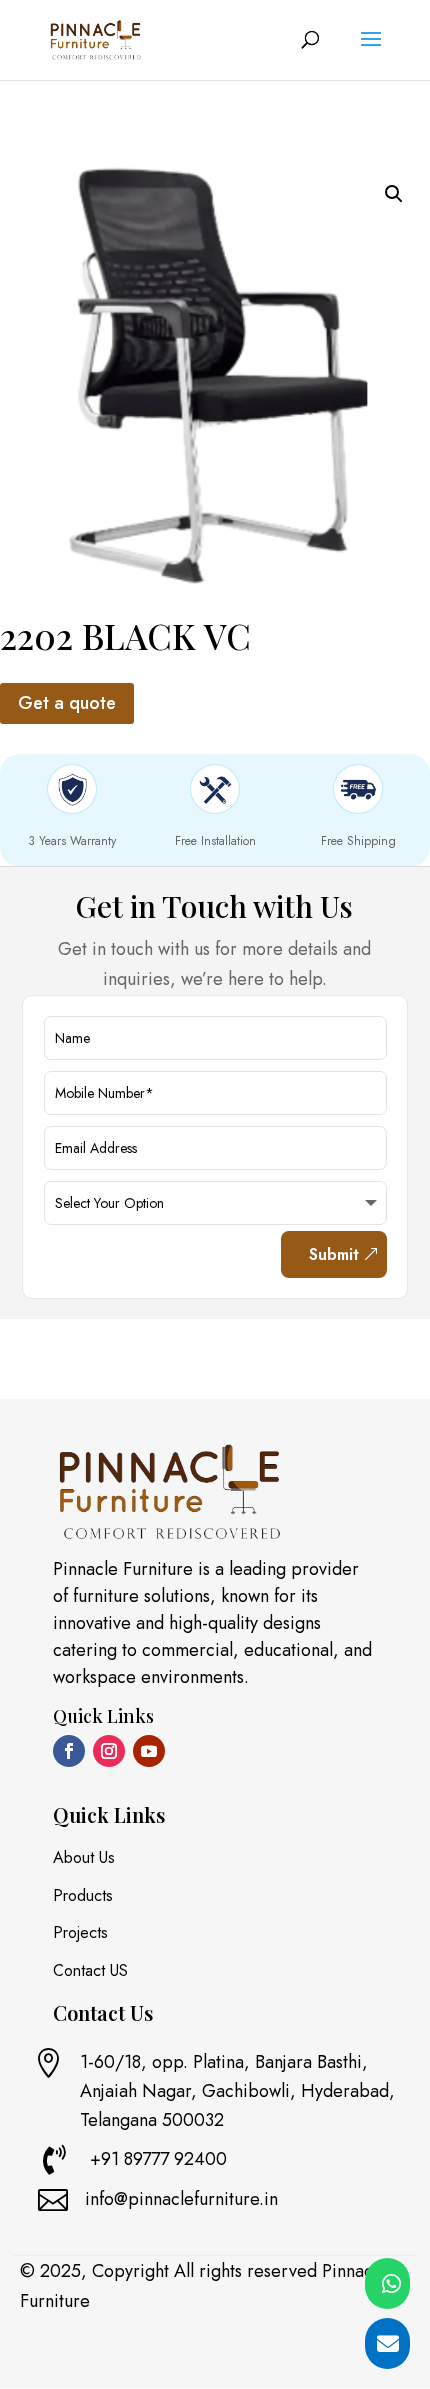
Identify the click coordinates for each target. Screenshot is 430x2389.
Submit (334, 1254)
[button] (394, 194)
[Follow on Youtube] (149, 1751)
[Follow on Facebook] (69, 1751)
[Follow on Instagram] (109, 1751)
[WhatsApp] (387, 2283)
